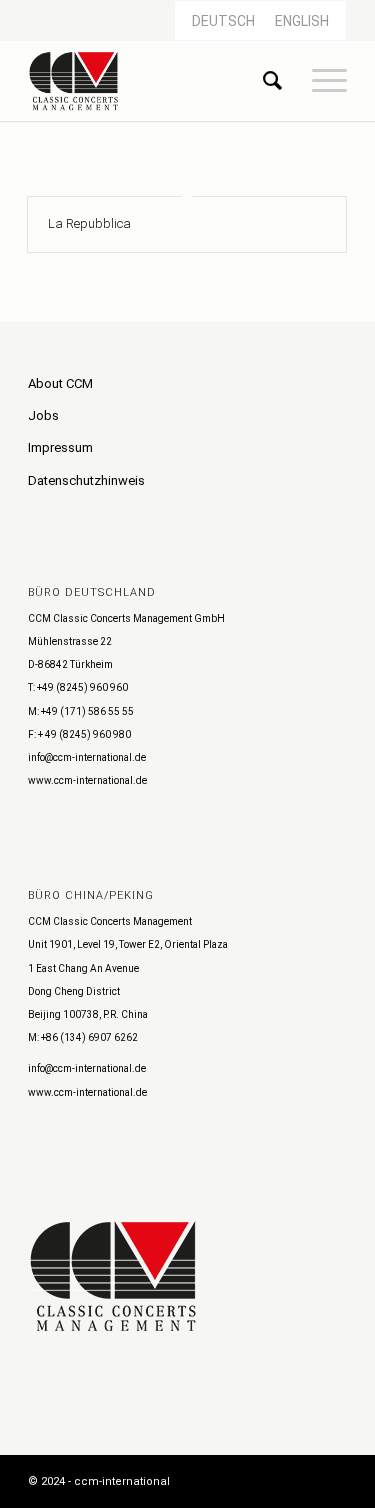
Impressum (60, 447)
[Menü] (319, 81)
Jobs (43, 415)
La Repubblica (89, 223)
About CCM (60, 383)
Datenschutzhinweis (86, 480)
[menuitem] (262, 81)
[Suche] (262, 81)
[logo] (155, 81)
